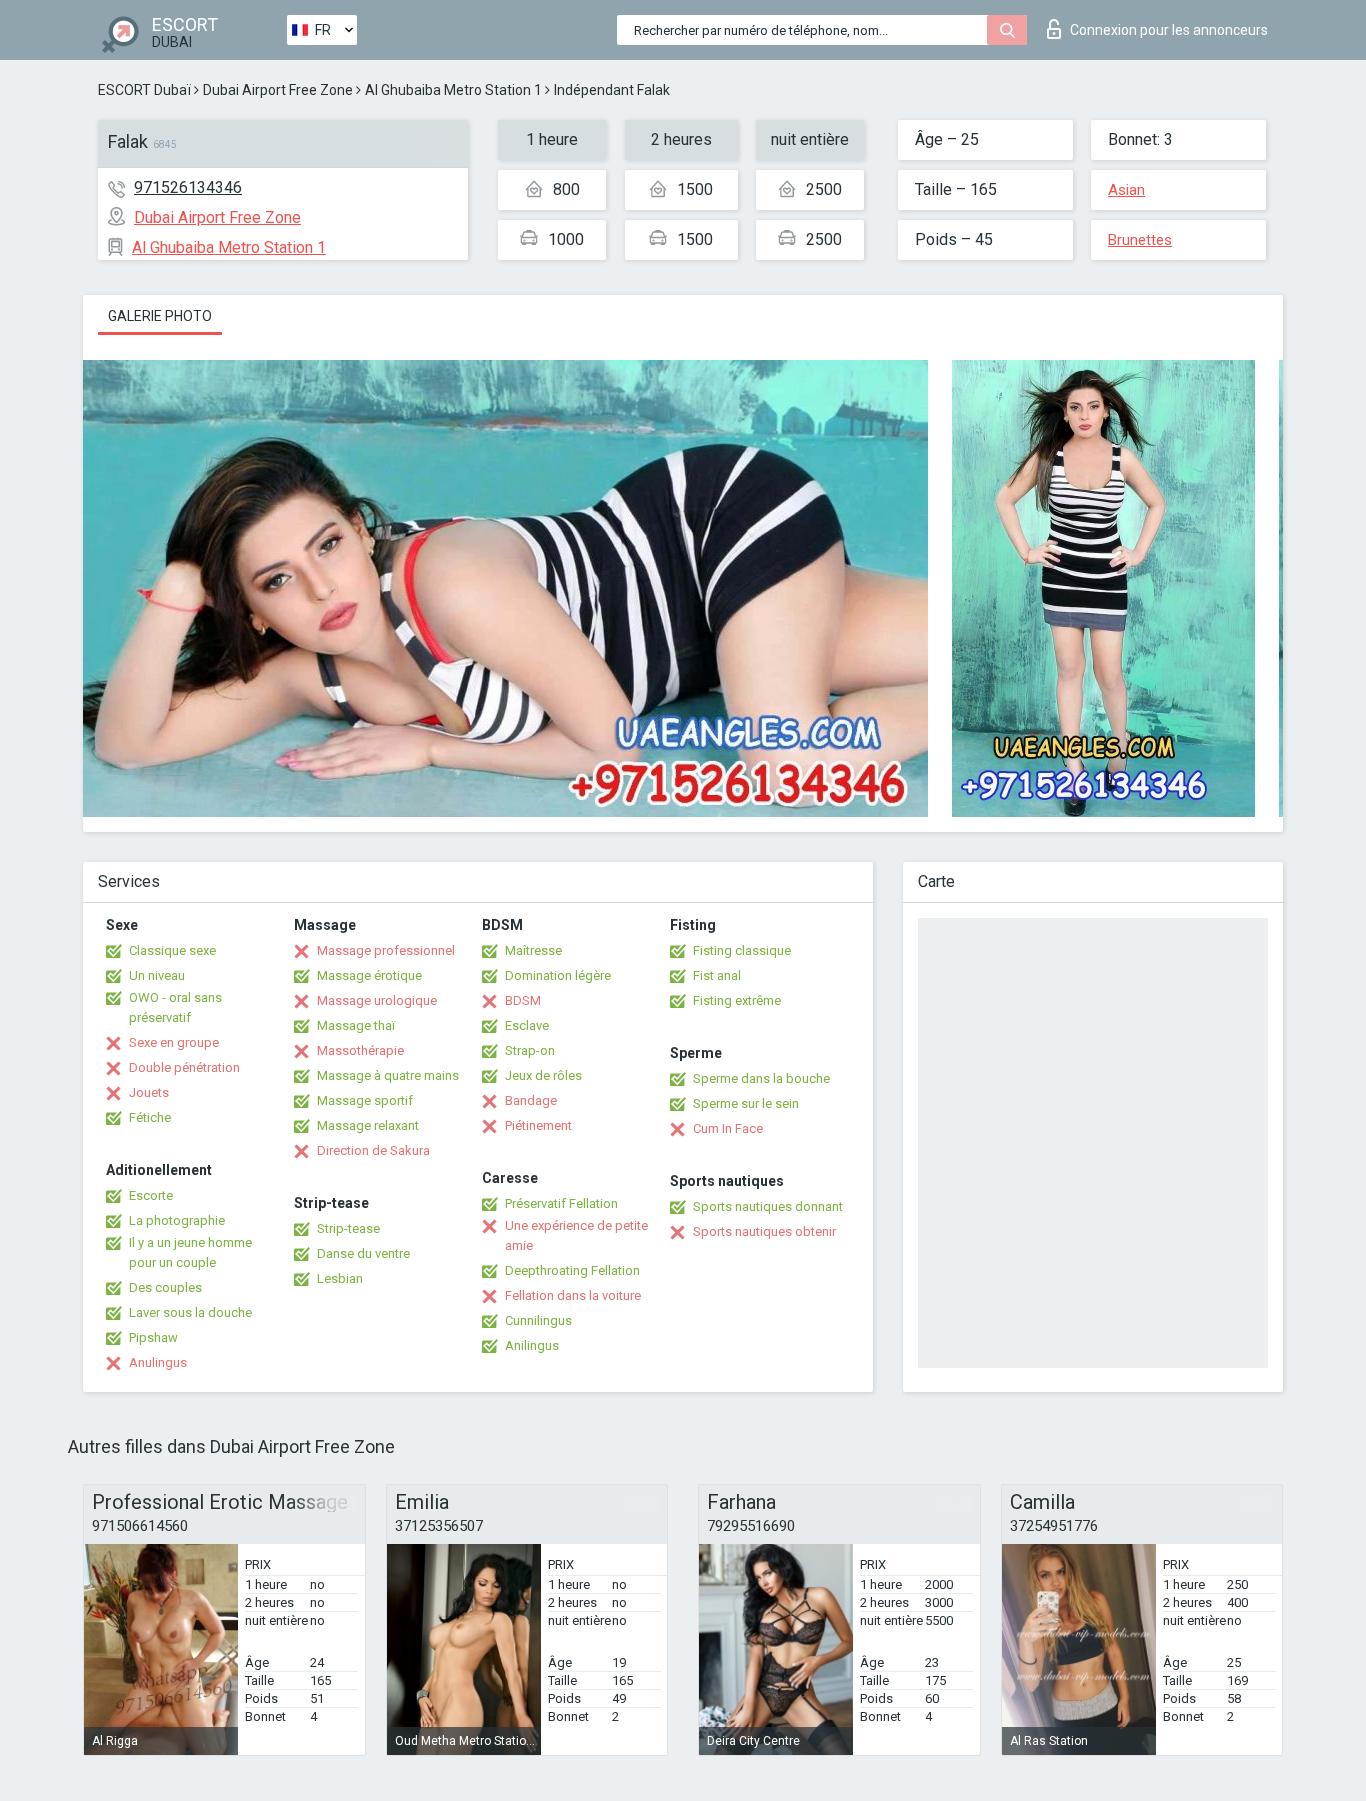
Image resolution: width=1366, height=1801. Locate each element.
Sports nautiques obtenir (764, 1231)
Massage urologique (377, 1000)
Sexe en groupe (174, 1042)
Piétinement (538, 1125)
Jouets (149, 1092)
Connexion (1169, 30)
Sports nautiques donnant (768, 1206)
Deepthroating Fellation (572, 1270)
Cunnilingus (538, 1320)
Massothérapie (360, 1050)
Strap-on (530, 1050)
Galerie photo (160, 316)
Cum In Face (728, 1128)
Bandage (531, 1100)
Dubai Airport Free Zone (278, 90)
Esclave (527, 1025)
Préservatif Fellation (561, 1203)
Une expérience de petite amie (576, 1235)
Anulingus (158, 1362)
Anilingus (532, 1345)
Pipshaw (153, 1337)
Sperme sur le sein (746, 1103)
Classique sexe (172, 950)
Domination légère (558, 975)
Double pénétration (184, 1067)
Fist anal (717, 975)
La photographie (177, 1220)
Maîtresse (533, 950)
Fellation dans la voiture (573, 1295)
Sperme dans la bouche (761, 1078)
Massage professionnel (386, 950)
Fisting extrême (737, 1000)
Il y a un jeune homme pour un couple (190, 1252)
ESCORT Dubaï (144, 90)
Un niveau (157, 975)
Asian (1126, 190)
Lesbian (340, 1278)
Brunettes (1140, 240)
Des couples (165, 1287)
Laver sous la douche (190, 1312)
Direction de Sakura (373, 1150)
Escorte (151, 1195)
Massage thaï (356, 1025)
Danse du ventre (363, 1253)
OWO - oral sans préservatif (175, 1007)
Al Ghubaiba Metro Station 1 (453, 90)
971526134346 (188, 187)
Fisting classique (742, 950)
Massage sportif (365, 1100)
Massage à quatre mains (388, 1075)
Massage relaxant (368, 1125)
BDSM (523, 1000)
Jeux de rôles (543, 1075)
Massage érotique (369, 975)
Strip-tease (348, 1228)
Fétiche (150, 1117)
